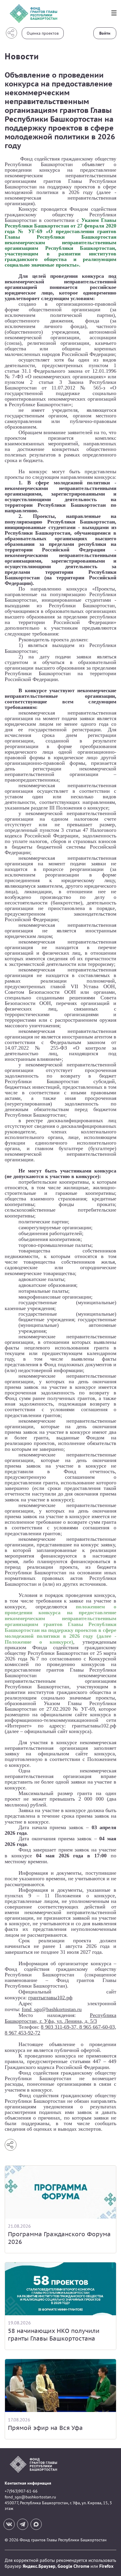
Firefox (106, 2566)
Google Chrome (73, 2566)
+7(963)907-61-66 (21, 2491)
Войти (105, 33)
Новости (22, 56)
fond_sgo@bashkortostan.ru (30, 2497)
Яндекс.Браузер (39, 2566)
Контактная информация (28, 2483)
